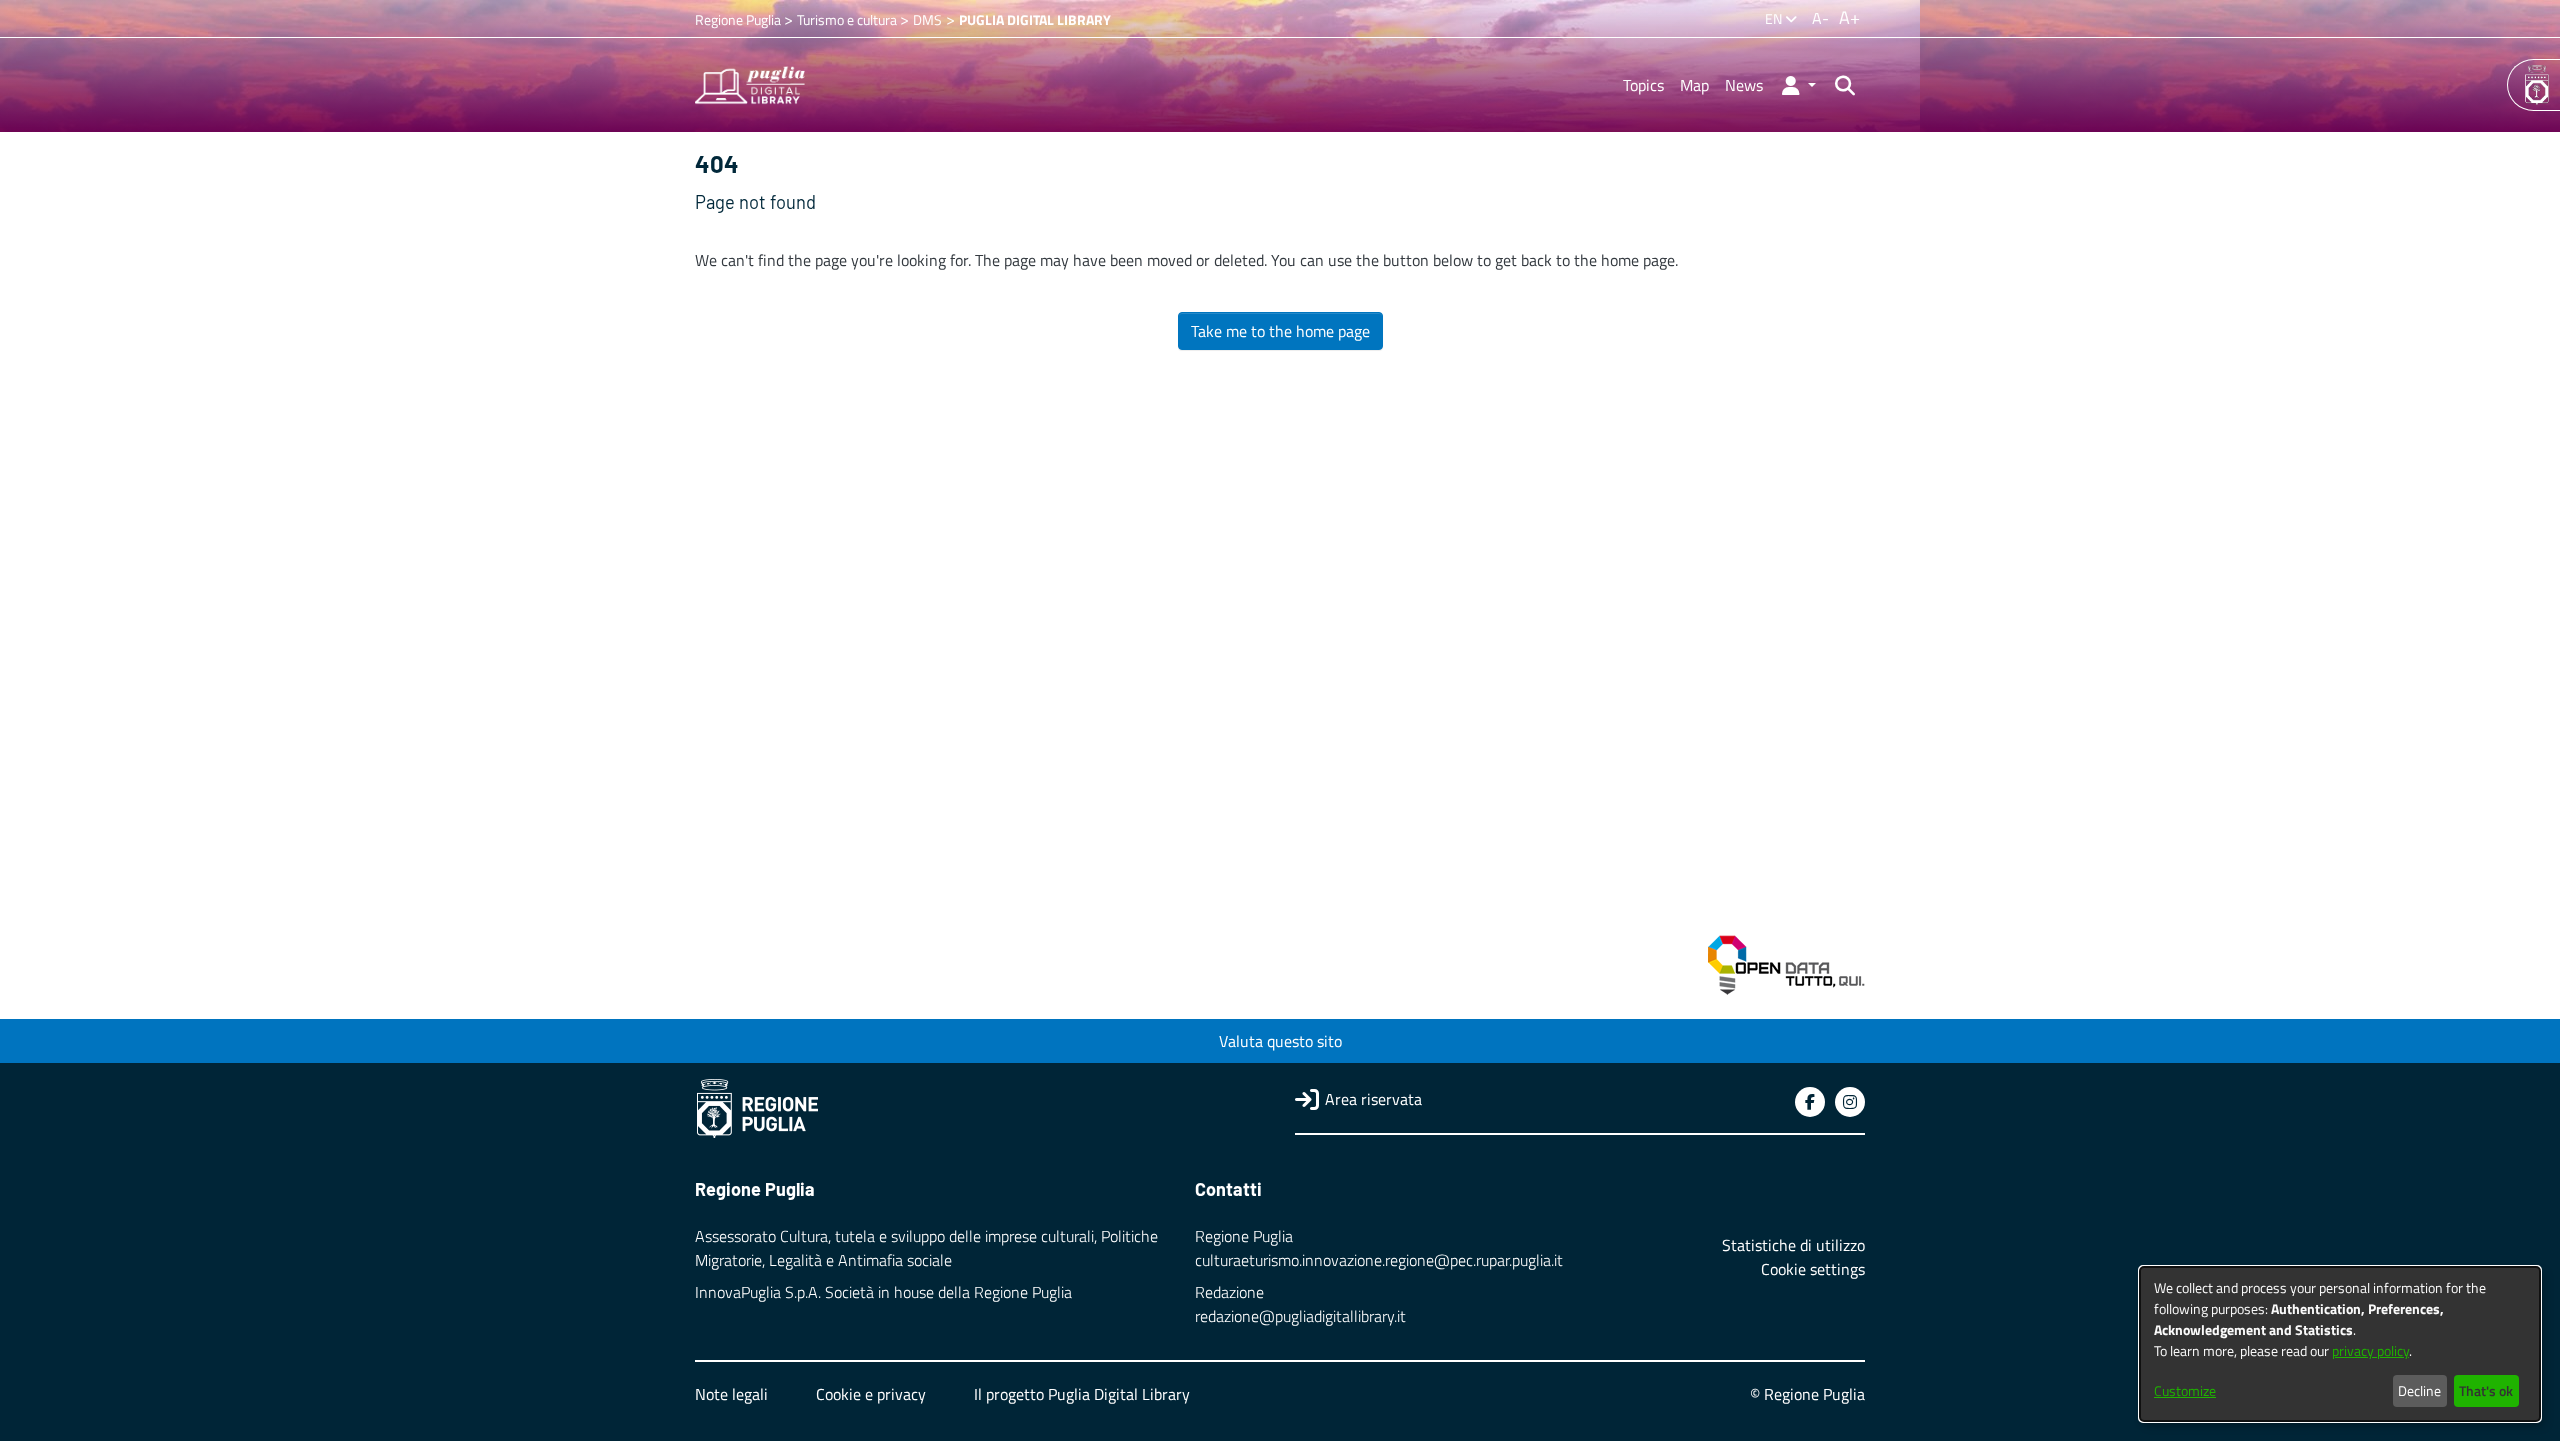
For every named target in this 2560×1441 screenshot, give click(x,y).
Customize (2185, 1390)
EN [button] (1775, 18)
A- (1820, 18)
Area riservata (1373, 1099)
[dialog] (2340, 1344)
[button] (1797, 85)
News (1744, 85)
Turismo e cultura (848, 19)
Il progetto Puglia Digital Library (1082, 1394)
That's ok (2486, 1390)
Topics (1643, 85)
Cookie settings (1813, 1269)
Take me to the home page (1280, 331)
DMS (927, 19)
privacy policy (2370, 1350)
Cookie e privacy (871, 1394)
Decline (2419, 1390)
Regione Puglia (739, 19)
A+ (1849, 17)
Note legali (731, 1394)
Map (1694, 85)
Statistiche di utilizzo (1793, 1245)
